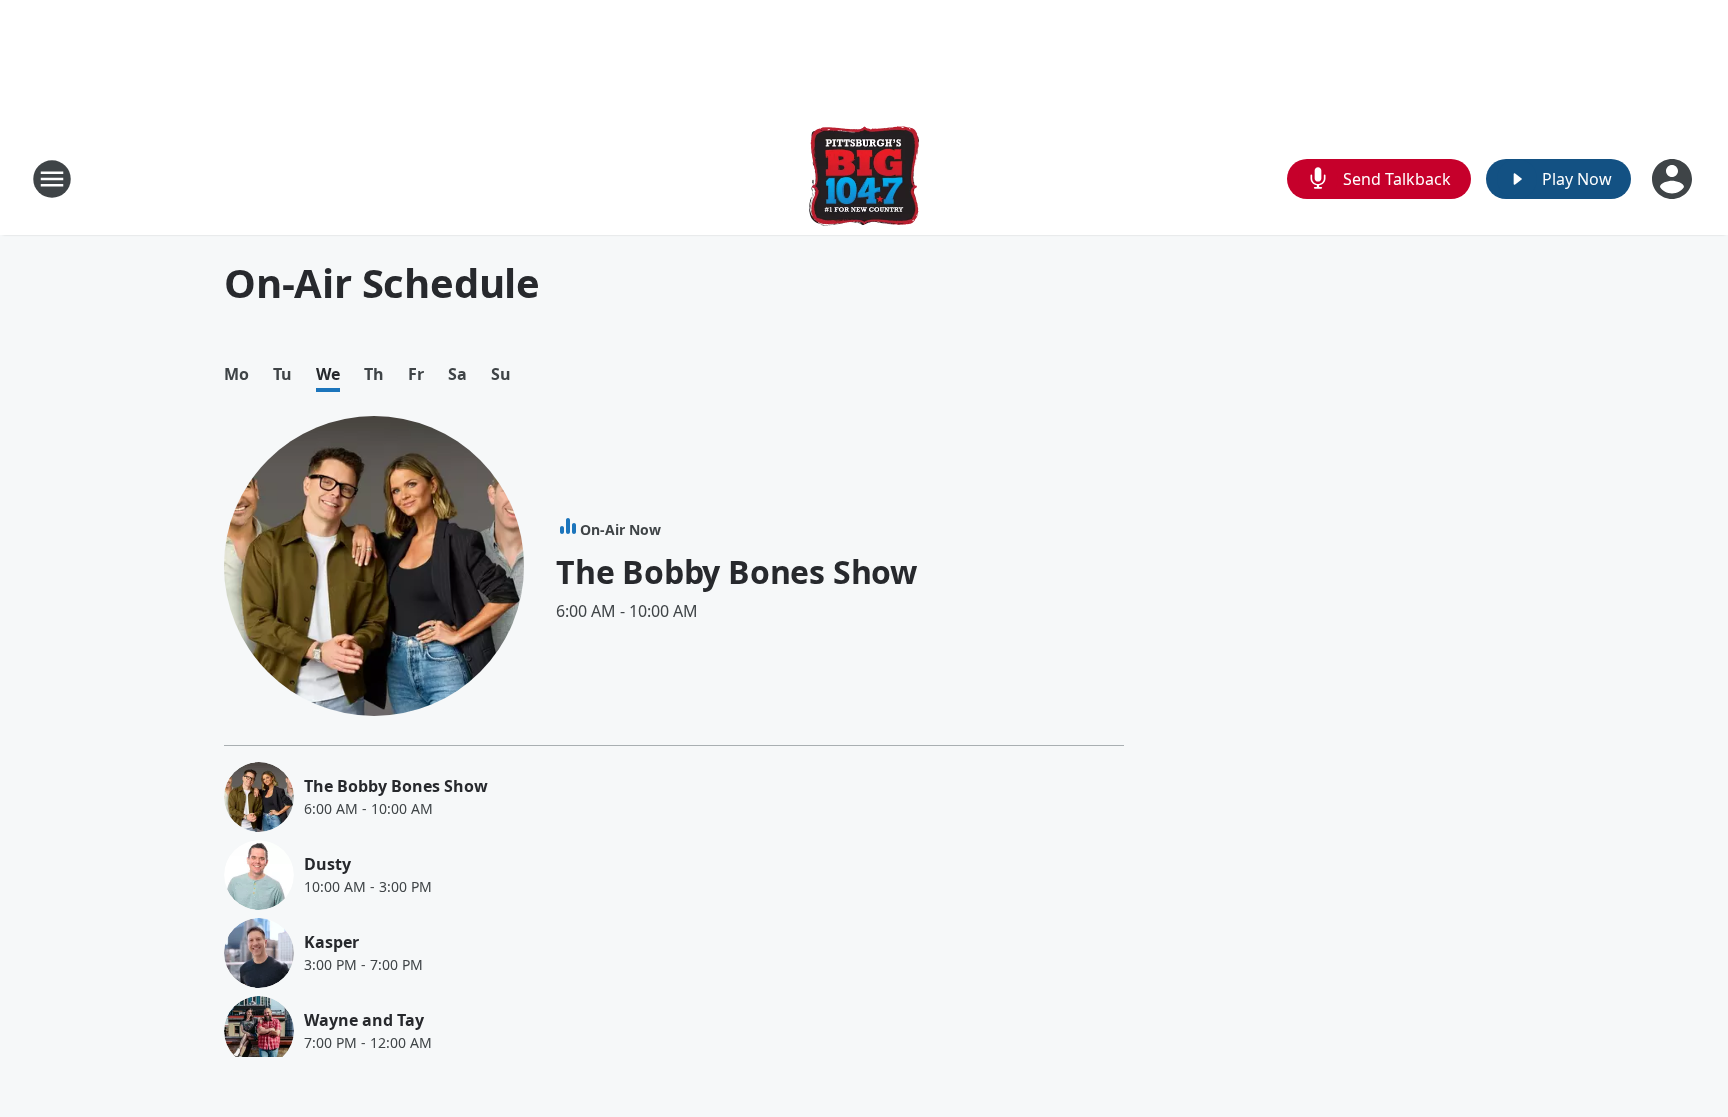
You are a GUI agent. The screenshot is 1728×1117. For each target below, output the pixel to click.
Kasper (331, 942)
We (328, 374)
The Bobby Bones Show (736, 571)
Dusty (327, 864)
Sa (457, 374)
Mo (236, 374)
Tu (282, 374)
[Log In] (1674, 179)
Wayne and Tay (364, 1020)
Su (501, 374)
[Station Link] (864, 178)
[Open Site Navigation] (52, 179)
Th (374, 374)
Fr (416, 374)
